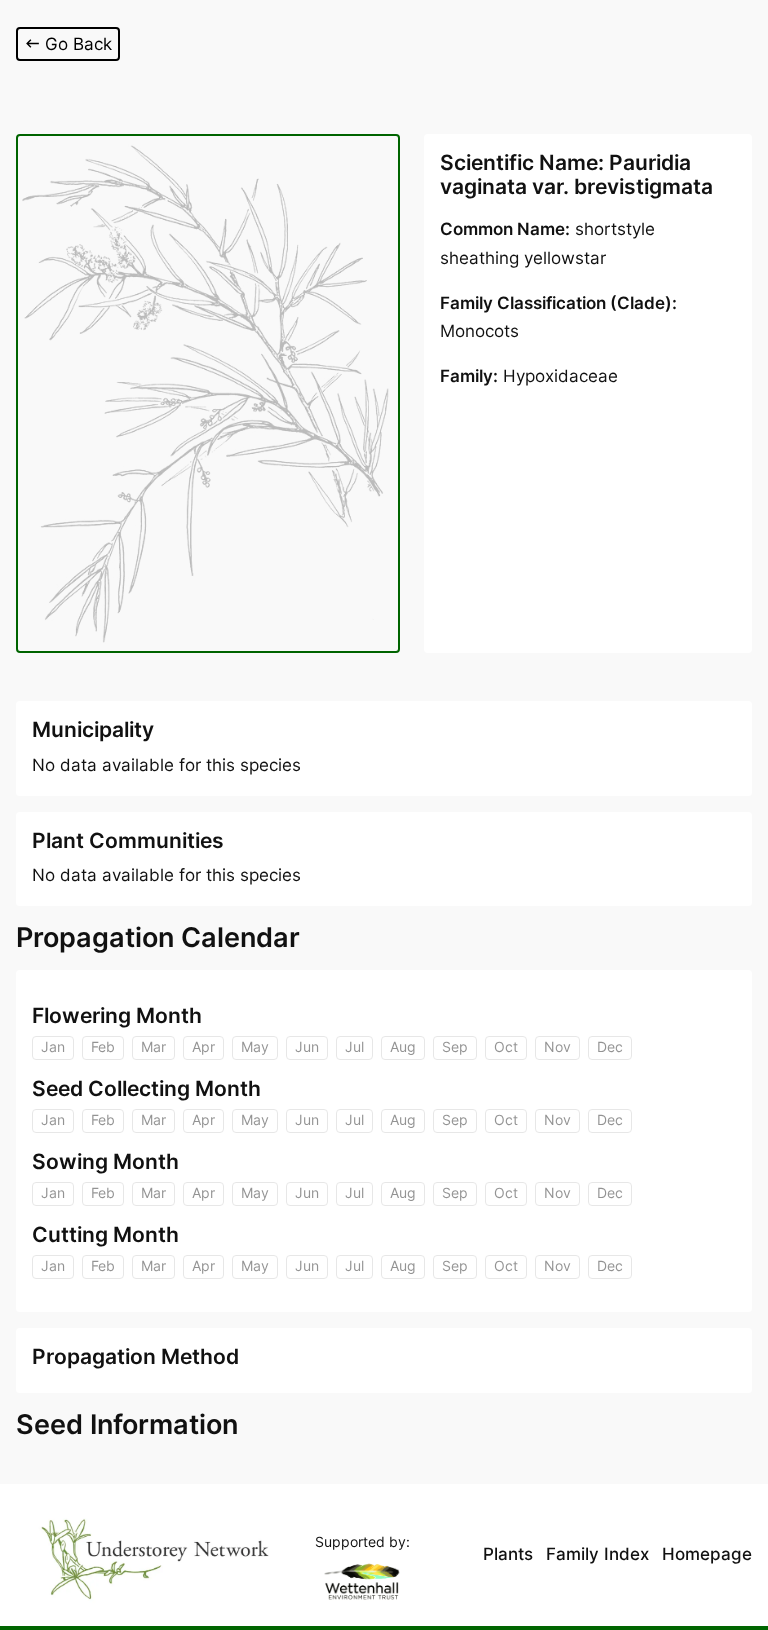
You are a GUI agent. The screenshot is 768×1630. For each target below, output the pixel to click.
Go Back (78, 44)
